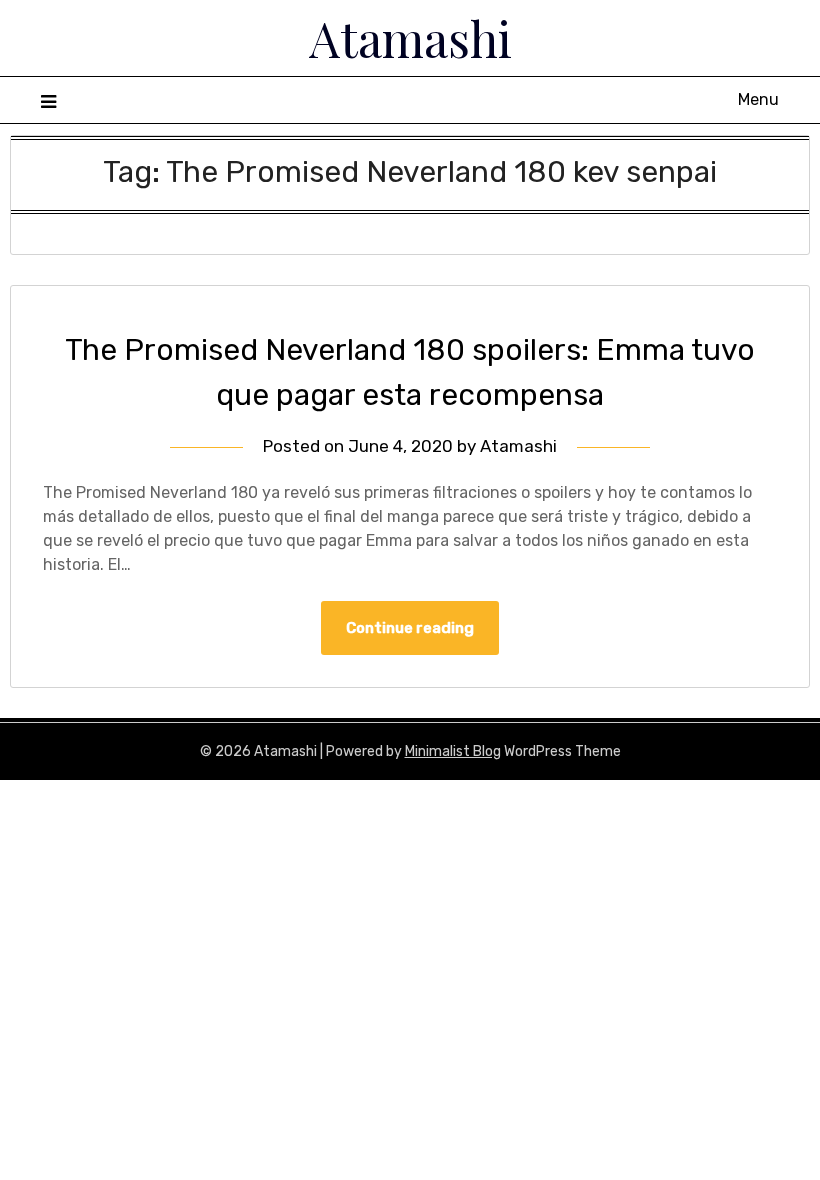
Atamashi (410, 38)
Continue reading (410, 628)
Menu (758, 99)
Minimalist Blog (453, 751)
